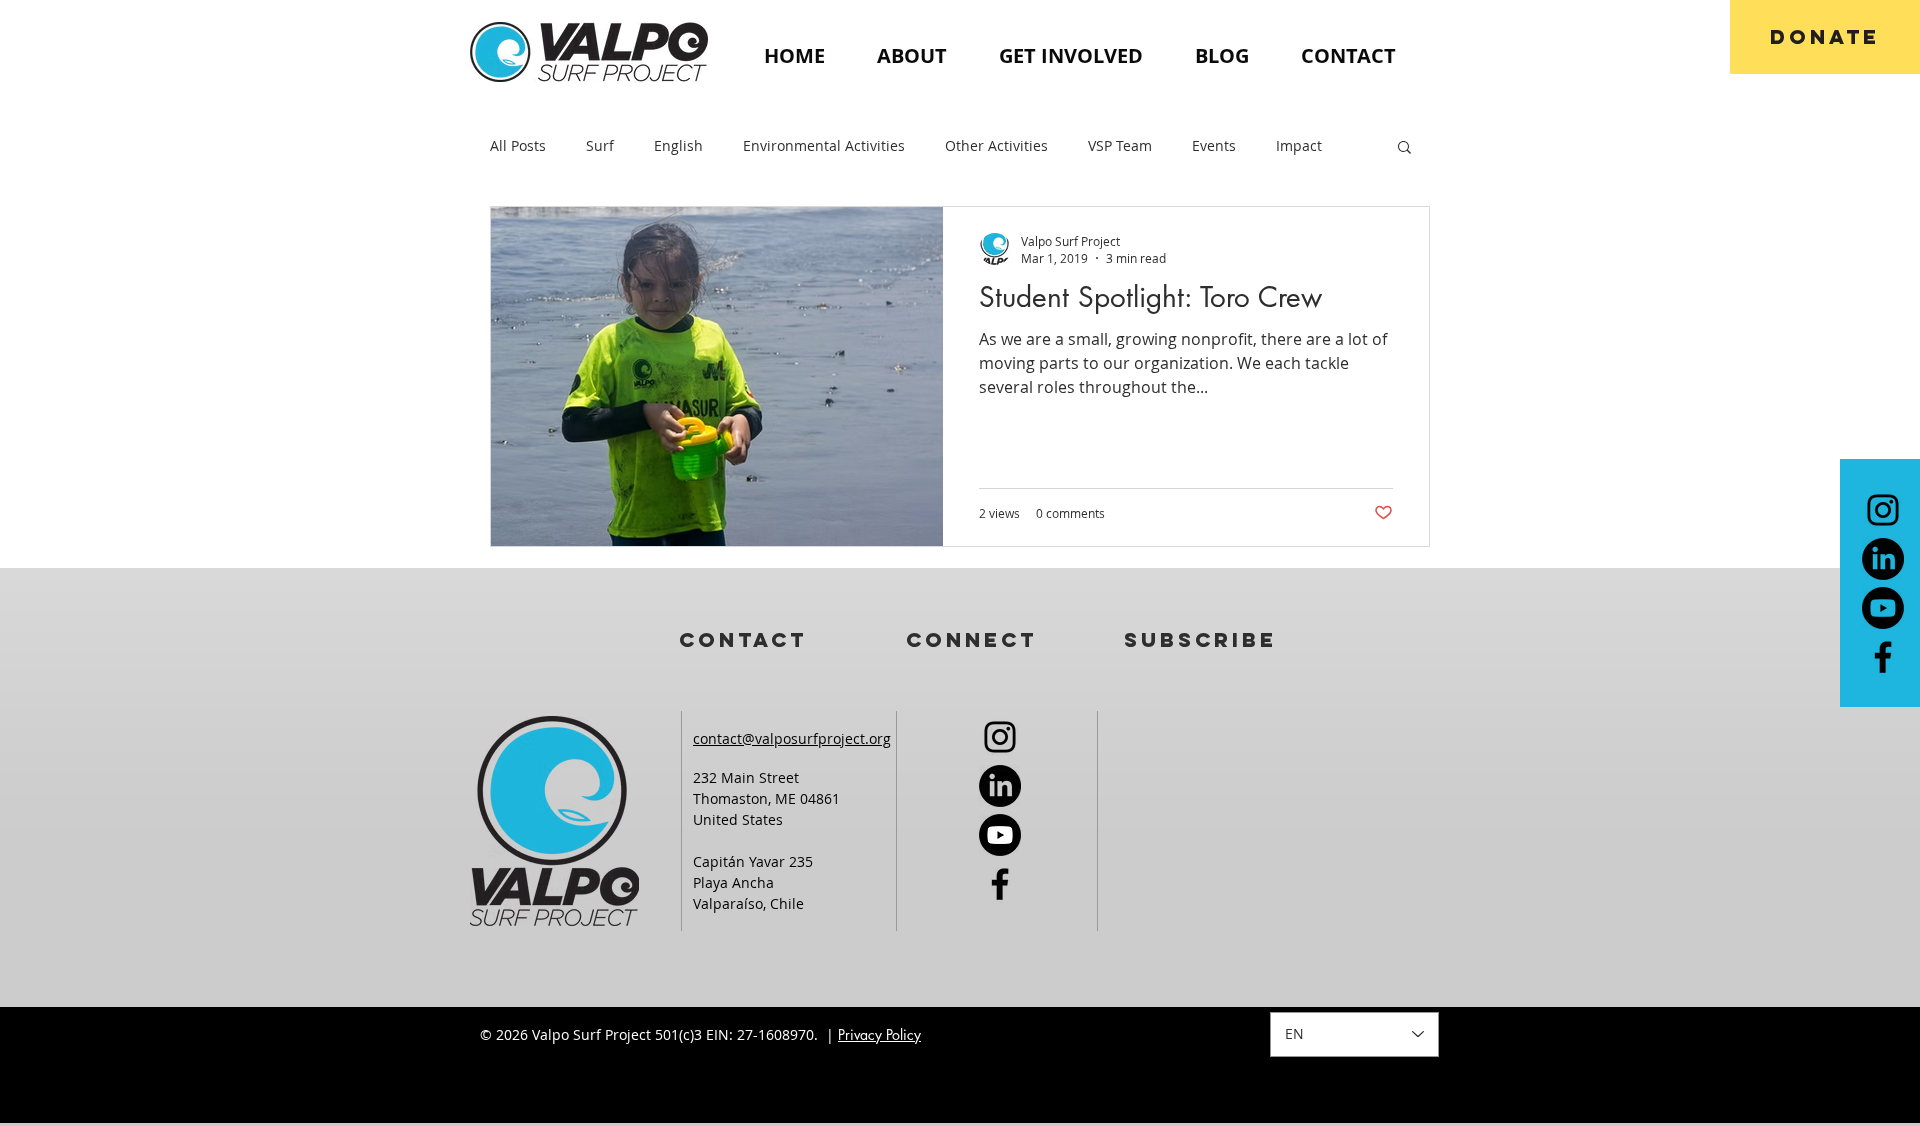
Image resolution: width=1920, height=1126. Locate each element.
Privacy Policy (879, 1034)
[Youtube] (1883, 608)
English (678, 145)
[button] (1404, 148)
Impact (1299, 145)
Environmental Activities (824, 145)
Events (1214, 145)
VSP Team (1120, 145)
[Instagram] (1883, 510)
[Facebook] (1883, 657)
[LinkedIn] (1883, 559)
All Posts (518, 145)
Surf (600, 145)
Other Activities (996, 145)
